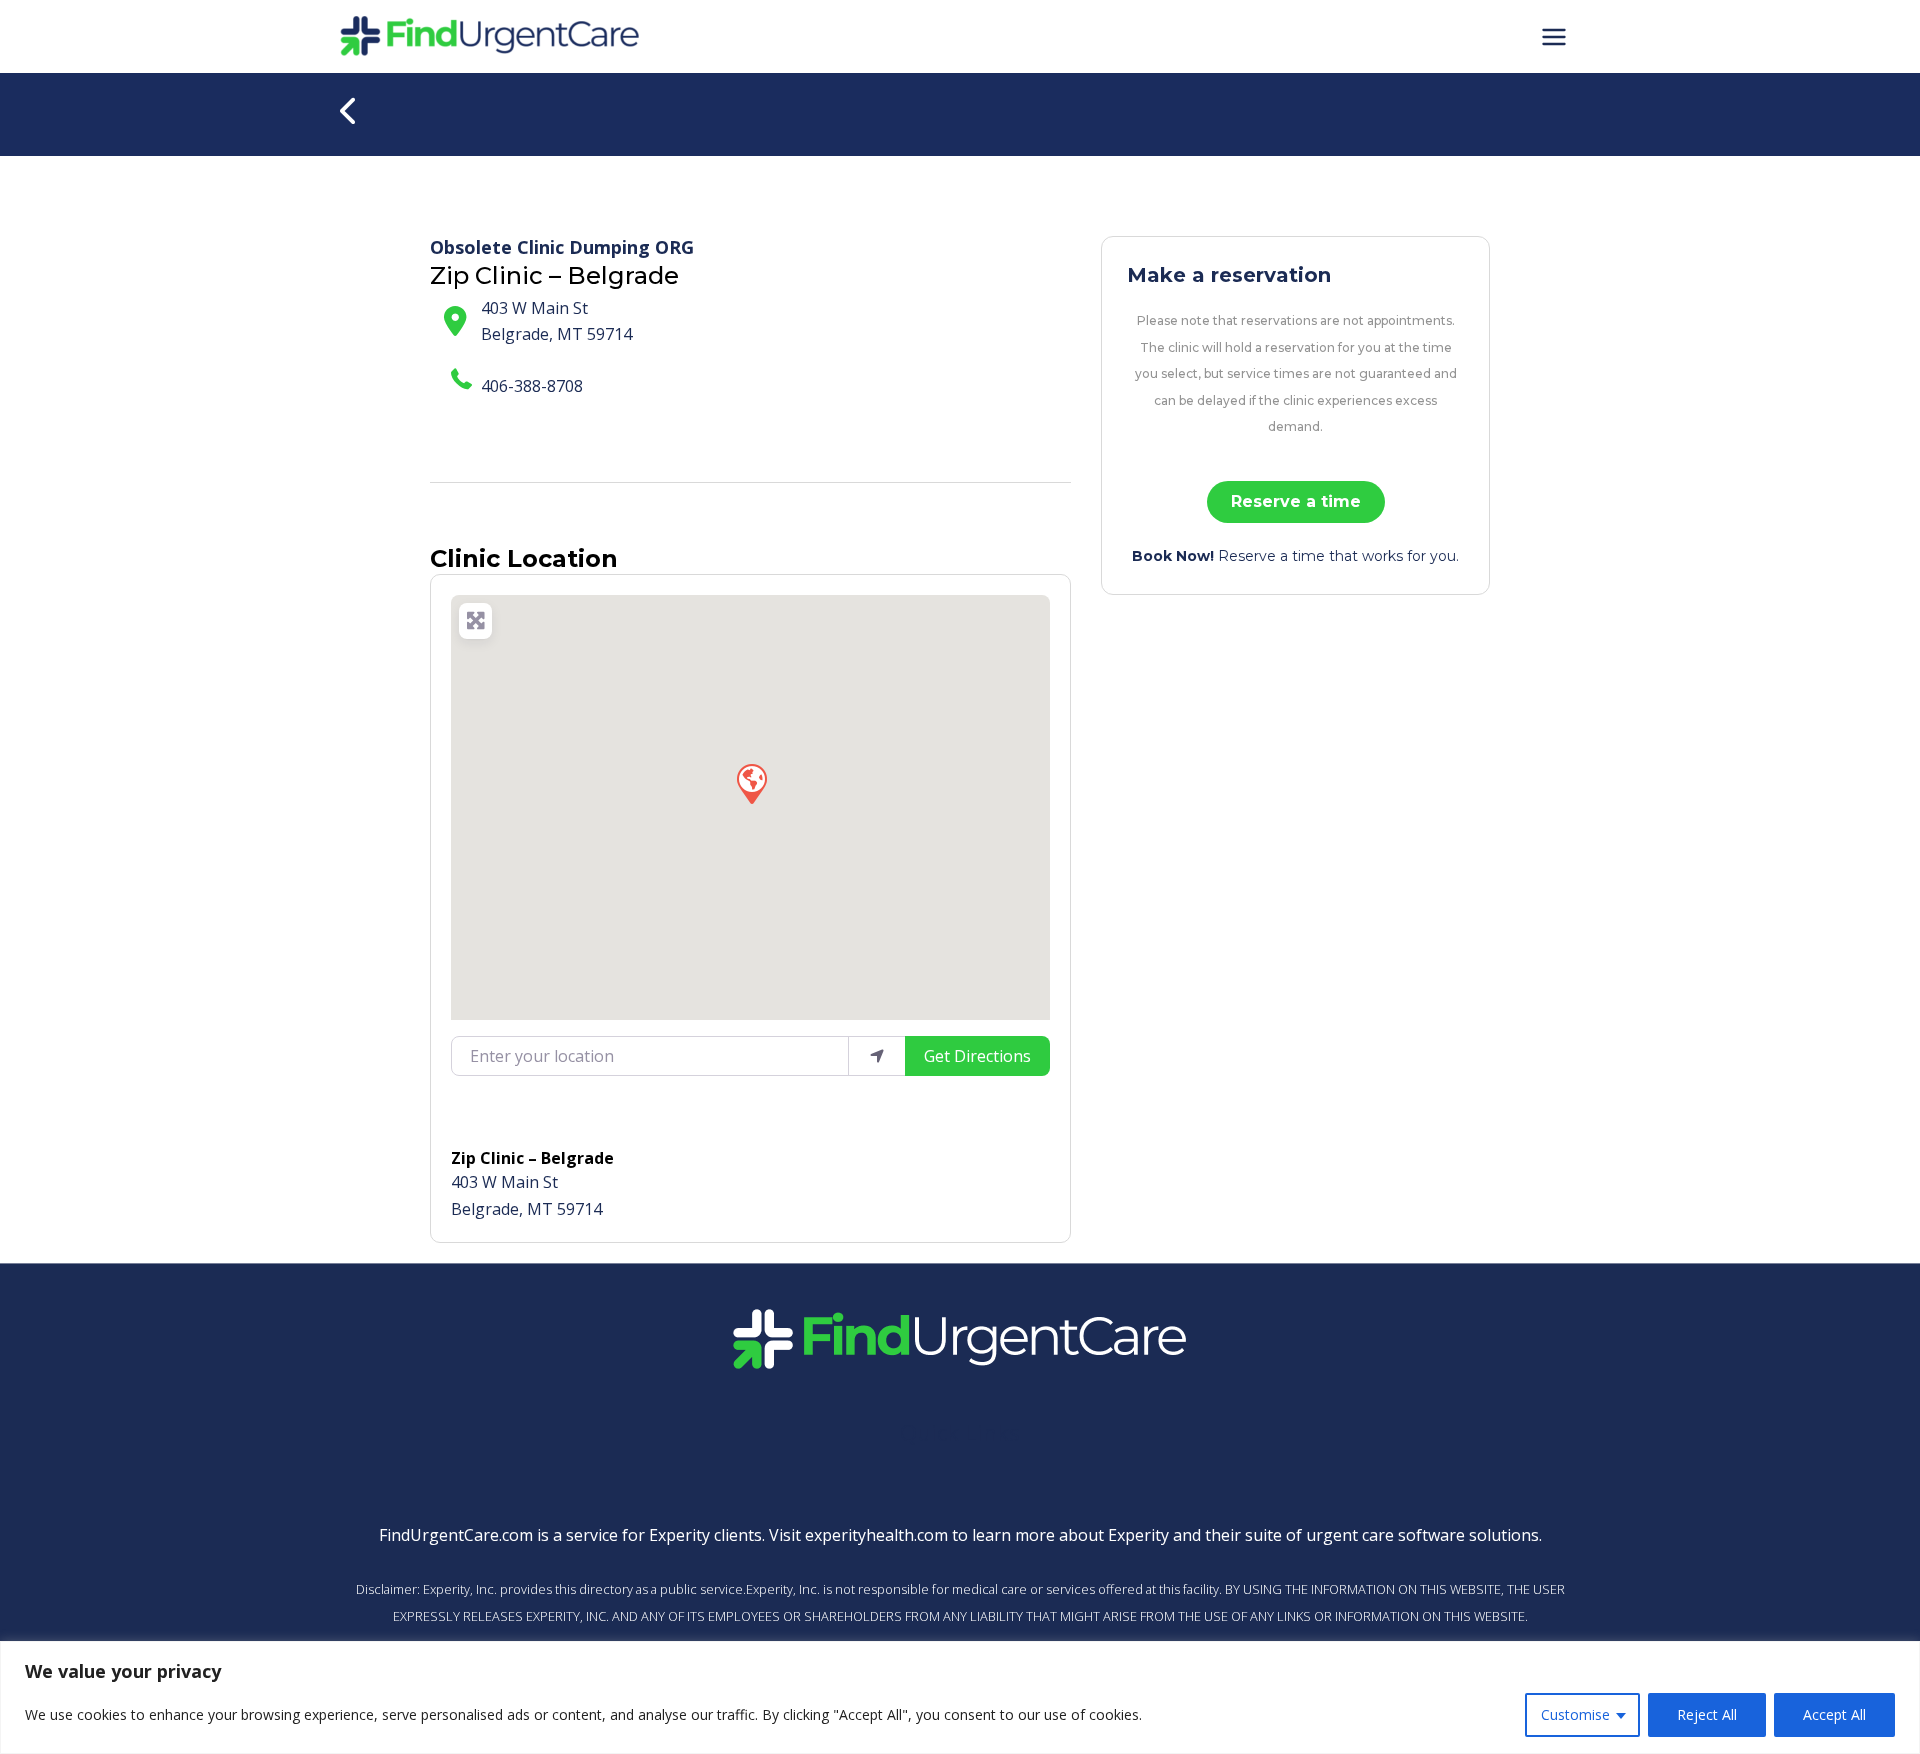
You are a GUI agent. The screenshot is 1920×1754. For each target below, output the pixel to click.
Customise (1575, 1714)
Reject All (1707, 1714)
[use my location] (877, 1056)
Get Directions (977, 1056)
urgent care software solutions (1422, 1535)
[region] (960, 1697)
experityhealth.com (876, 1535)
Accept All (1834, 1714)
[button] (751, 783)
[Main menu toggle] (1554, 36)
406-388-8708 (532, 386)
